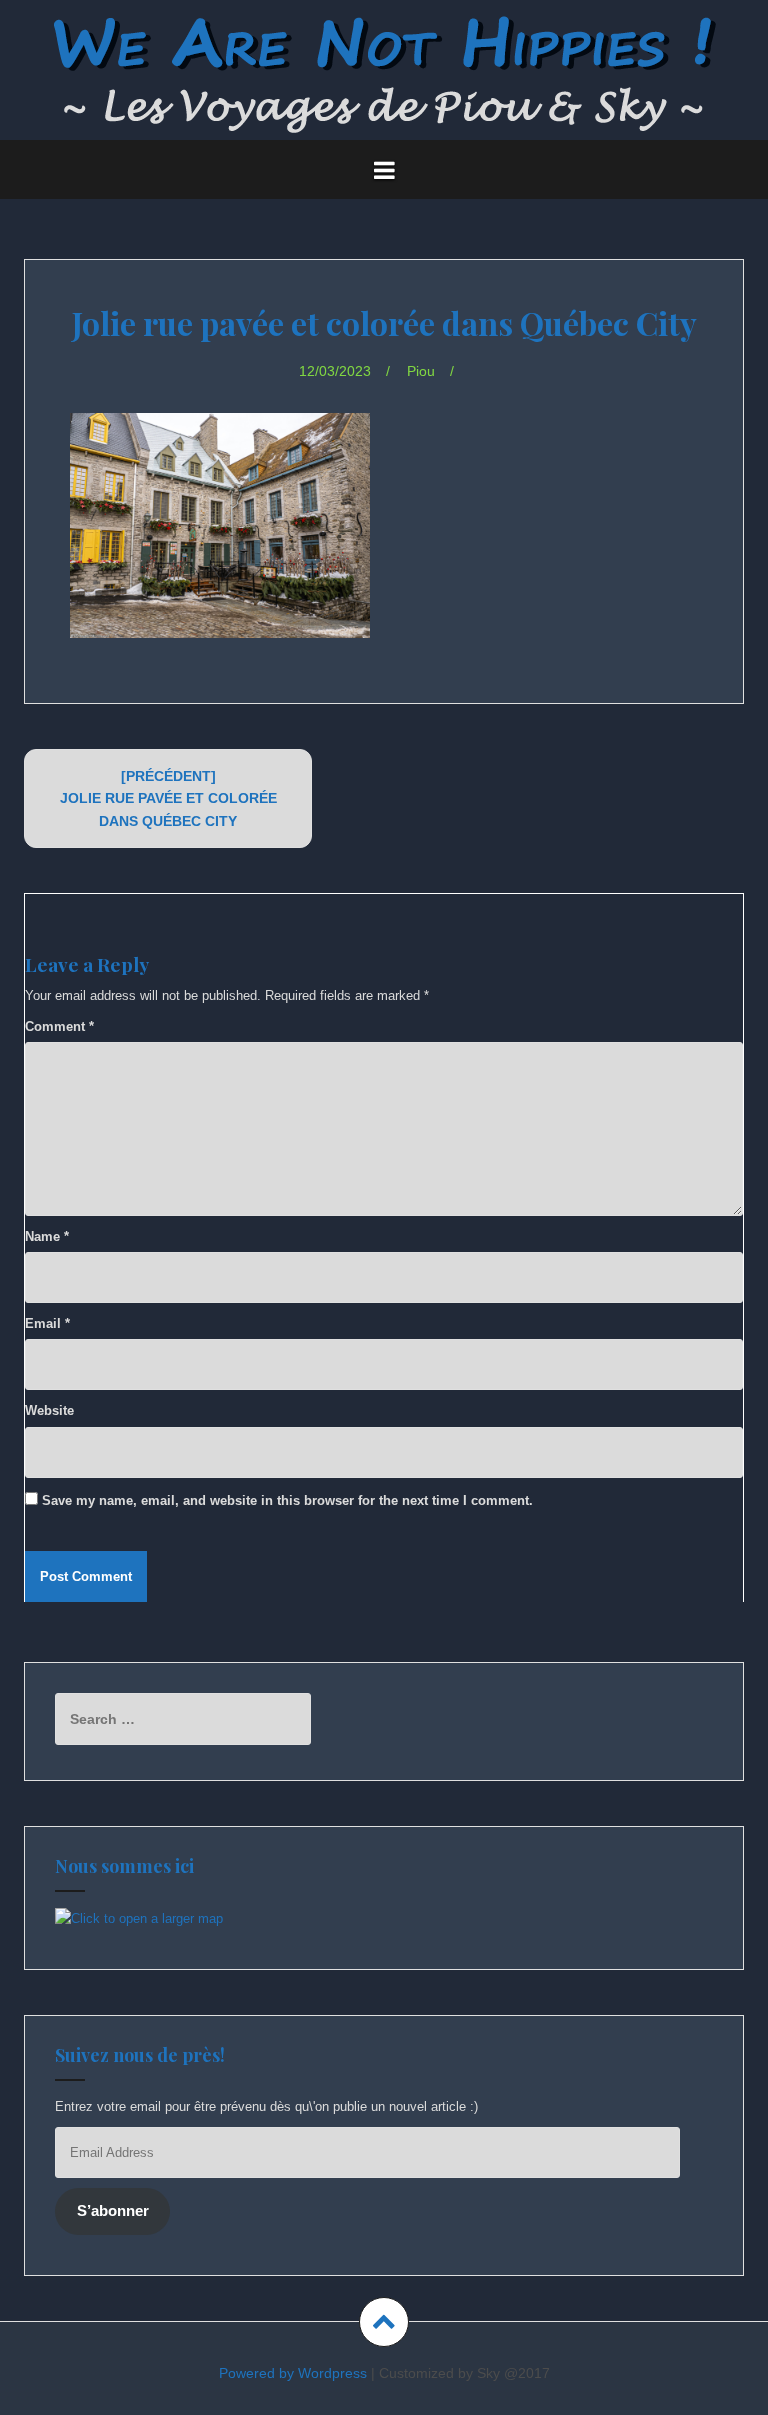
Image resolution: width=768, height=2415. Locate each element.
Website (49, 1410)
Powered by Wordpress (293, 2373)
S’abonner (113, 2211)
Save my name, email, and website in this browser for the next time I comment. (287, 1500)
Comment (59, 1026)
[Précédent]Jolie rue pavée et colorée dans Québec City (168, 798)
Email (47, 1323)
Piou (421, 371)
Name (47, 1236)
